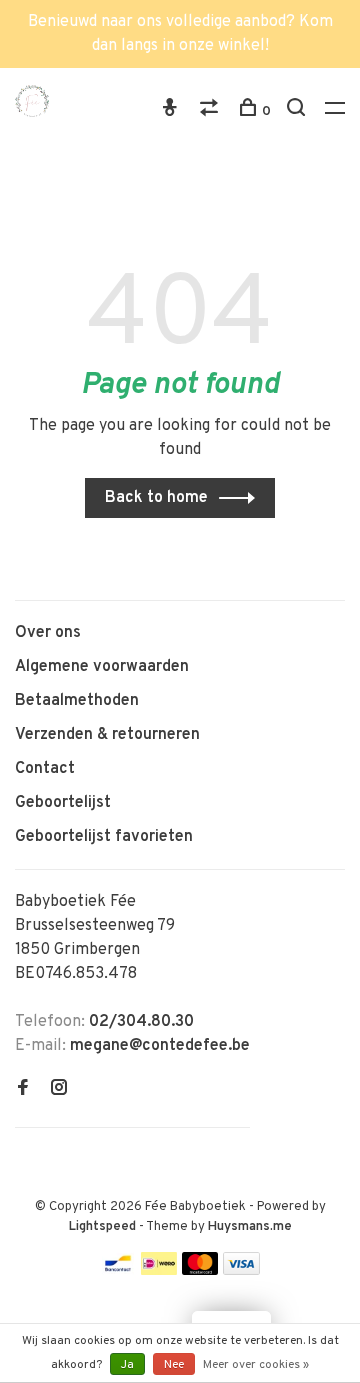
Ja (127, 1365)
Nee (174, 1365)
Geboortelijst (63, 803)
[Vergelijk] (211, 111)
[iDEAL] (159, 1271)
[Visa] (241, 1271)
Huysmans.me (250, 1227)
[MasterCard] (200, 1271)
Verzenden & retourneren (107, 735)
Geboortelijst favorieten (104, 837)
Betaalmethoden (77, 701)
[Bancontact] (118, 1271)
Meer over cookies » (256, 1365)
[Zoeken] (298, 111)
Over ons (48, 633)
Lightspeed (102, 1227)
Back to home (156, 498)
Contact (45, 769)
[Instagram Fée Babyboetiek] (59, 1090)
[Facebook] (23, 1090)
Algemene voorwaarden (102, 667)
